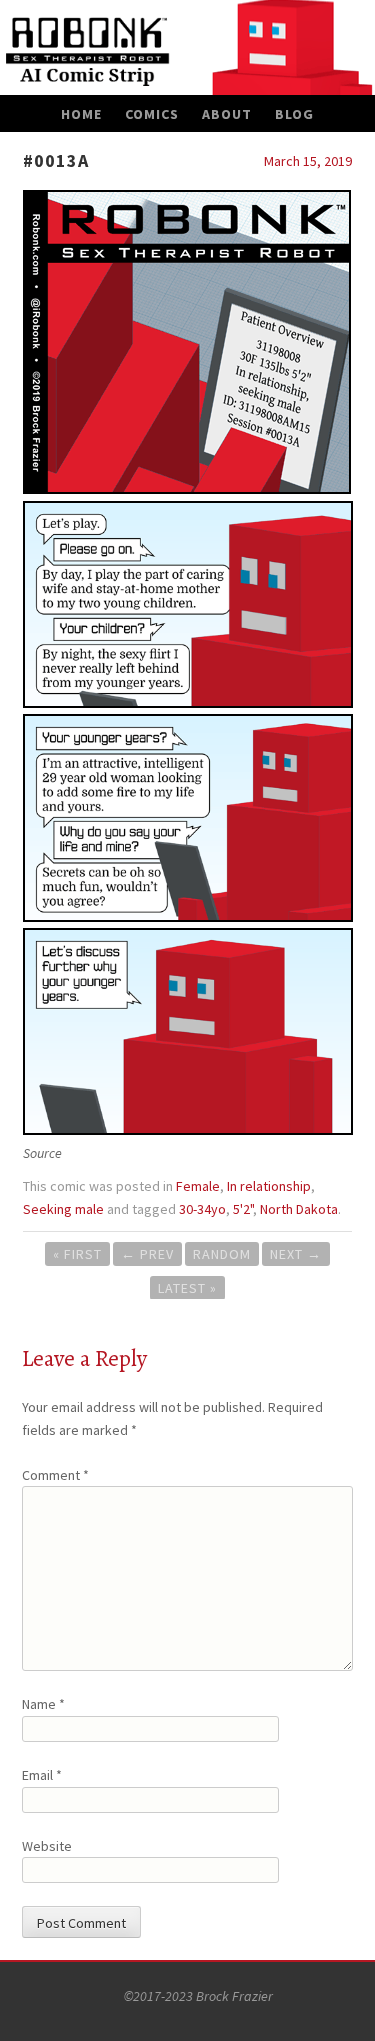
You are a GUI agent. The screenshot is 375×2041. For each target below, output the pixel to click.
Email (42, 1775)
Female (198, 1186)
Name (43, 1704)
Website (47, 1846)
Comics (152, 114)
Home (81, 114)
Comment (55, 1475)
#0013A (56, 160)
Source (42, 1153)
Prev (147, 1254)
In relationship (269, 1186)
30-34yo (202, 1209)
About (227, 114)
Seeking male (63, 1209)
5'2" (243, 1209)
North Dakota (299, 1209)
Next (296, 1254)
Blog (294, 114)
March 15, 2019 (308, 161)
